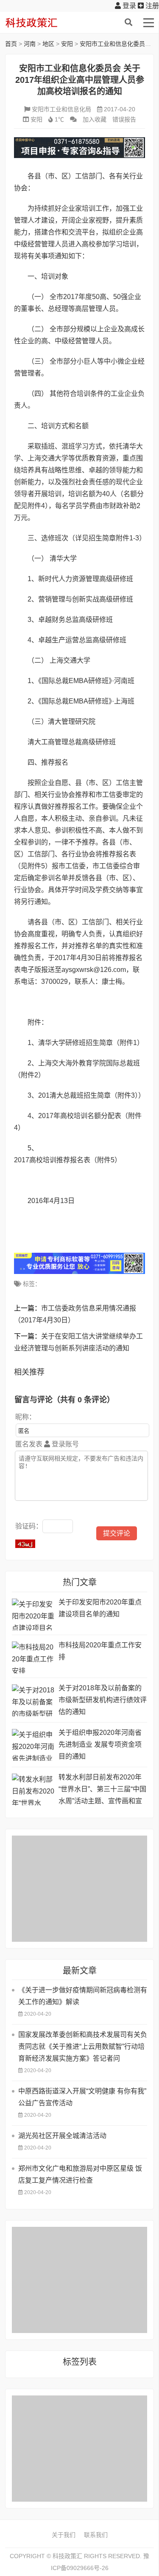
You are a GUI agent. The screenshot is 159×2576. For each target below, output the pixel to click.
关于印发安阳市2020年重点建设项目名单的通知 (100, 1608)
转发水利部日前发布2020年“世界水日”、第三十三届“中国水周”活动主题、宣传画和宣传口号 (102, 1790)
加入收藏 (95, 119)
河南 (30, 44)
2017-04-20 (120, 109)
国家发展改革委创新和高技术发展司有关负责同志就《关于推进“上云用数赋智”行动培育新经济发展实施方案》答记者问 (83, 2046)
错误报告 (124, 119)
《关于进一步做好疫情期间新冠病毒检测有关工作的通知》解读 (83, 1996)
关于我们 (64, 2535)
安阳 (67, 44)
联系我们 (96, 2535)
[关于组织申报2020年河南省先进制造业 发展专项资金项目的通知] (33, 1745)
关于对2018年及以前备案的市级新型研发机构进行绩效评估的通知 (103, 1700)
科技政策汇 (45, 23)
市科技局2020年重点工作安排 (100, 1651)
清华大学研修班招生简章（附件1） (91, 1043)
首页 (11, 44)
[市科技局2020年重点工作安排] (33, 1657)
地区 (48, 44)
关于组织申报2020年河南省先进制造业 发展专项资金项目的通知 (100, 1744)
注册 (151, 6)
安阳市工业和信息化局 (61, 109)
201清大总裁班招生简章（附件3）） (92, 1095)
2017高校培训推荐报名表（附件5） (68, 1160)
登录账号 (64, 1444)
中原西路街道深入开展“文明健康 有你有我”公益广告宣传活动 (82, 2097)
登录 (128, 6)
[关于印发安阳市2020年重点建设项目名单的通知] (33, 1614)
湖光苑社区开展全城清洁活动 (62, 2136)
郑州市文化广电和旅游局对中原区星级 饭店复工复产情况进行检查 (80, 2174)
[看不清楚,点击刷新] (25, 1544)
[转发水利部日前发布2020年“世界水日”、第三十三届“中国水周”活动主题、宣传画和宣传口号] (33, 1789)
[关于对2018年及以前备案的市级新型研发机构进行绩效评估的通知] (33, 1700)
